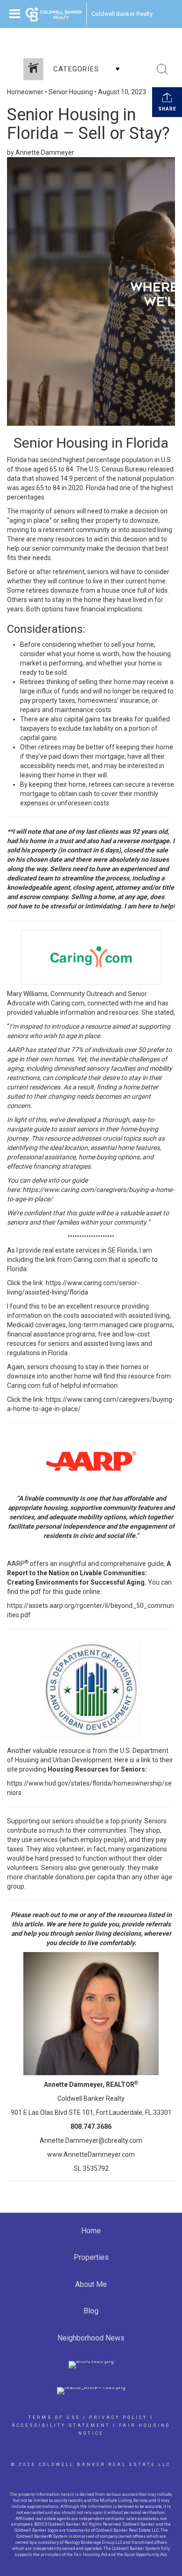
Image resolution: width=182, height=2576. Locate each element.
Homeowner (25, 92)
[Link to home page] (54, 14)
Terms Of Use (54, 2417)
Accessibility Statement (61, 2425)
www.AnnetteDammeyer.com (91, 2154)
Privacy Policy (118, 2417)
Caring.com (68, 1003)
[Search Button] (162, 69)
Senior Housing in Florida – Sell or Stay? (88, 124)
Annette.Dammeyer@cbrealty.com (91, 2140)
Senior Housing (71, 92)
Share (167, 109)
